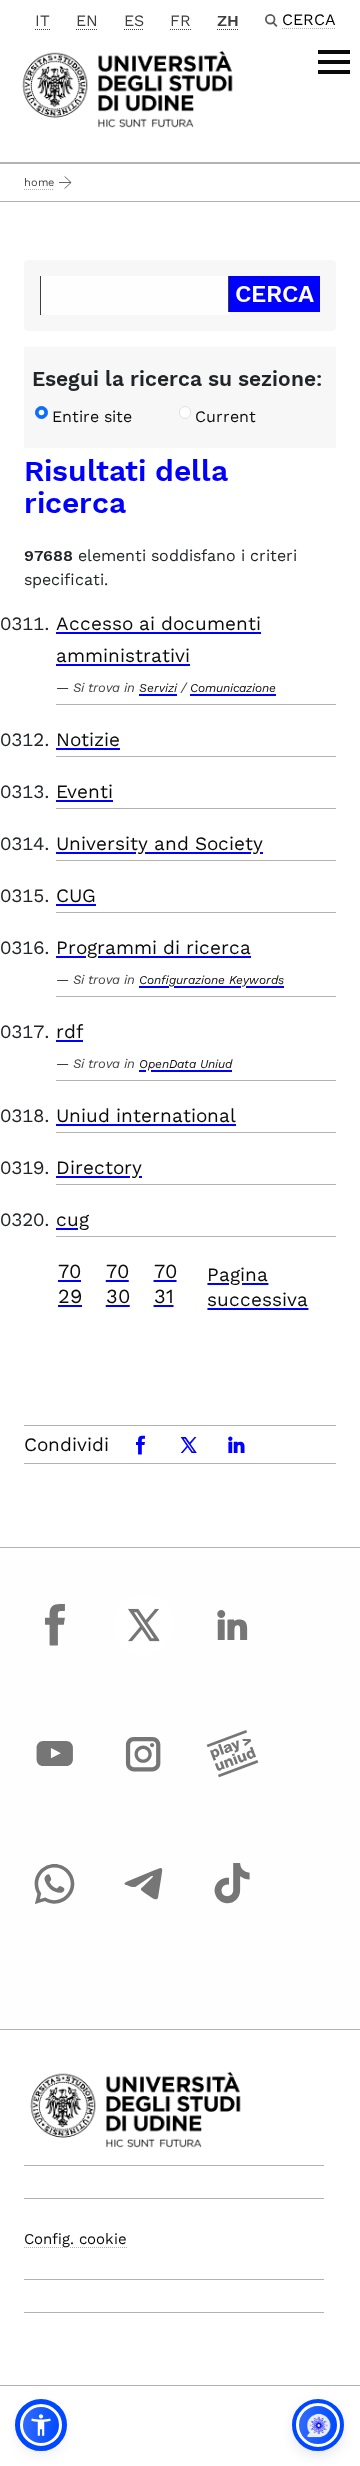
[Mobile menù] (334, 62)
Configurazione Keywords (211, 980)
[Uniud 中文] (127, 87)
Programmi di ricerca (153, 947)
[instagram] (144, 1773)
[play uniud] (232, 1773)
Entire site (92, 416)
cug (72, 1219)
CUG (76, 895)
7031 (165, 1283)
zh (228, 20)
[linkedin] (232, 1643)
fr (180, 20)
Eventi (84, 791)
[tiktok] (232, 1902)
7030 (118, 1283)
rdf (69, 1031)
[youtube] (55, 1773)
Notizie (88, 739)
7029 (70, 1283)
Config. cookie (75, 2239)
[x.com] (144, 1643)
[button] (41, 2425)
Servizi (158, 688)
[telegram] (144, 1902)
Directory (99, 1167)
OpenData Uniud (185, 1064)
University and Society (159, 843)
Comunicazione (233, 688)
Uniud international (146, 1115)
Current (225, 416)
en (87, 20)
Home (39, 182)
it (42, 20)
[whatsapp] (55, 1902)
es (134, 20)
